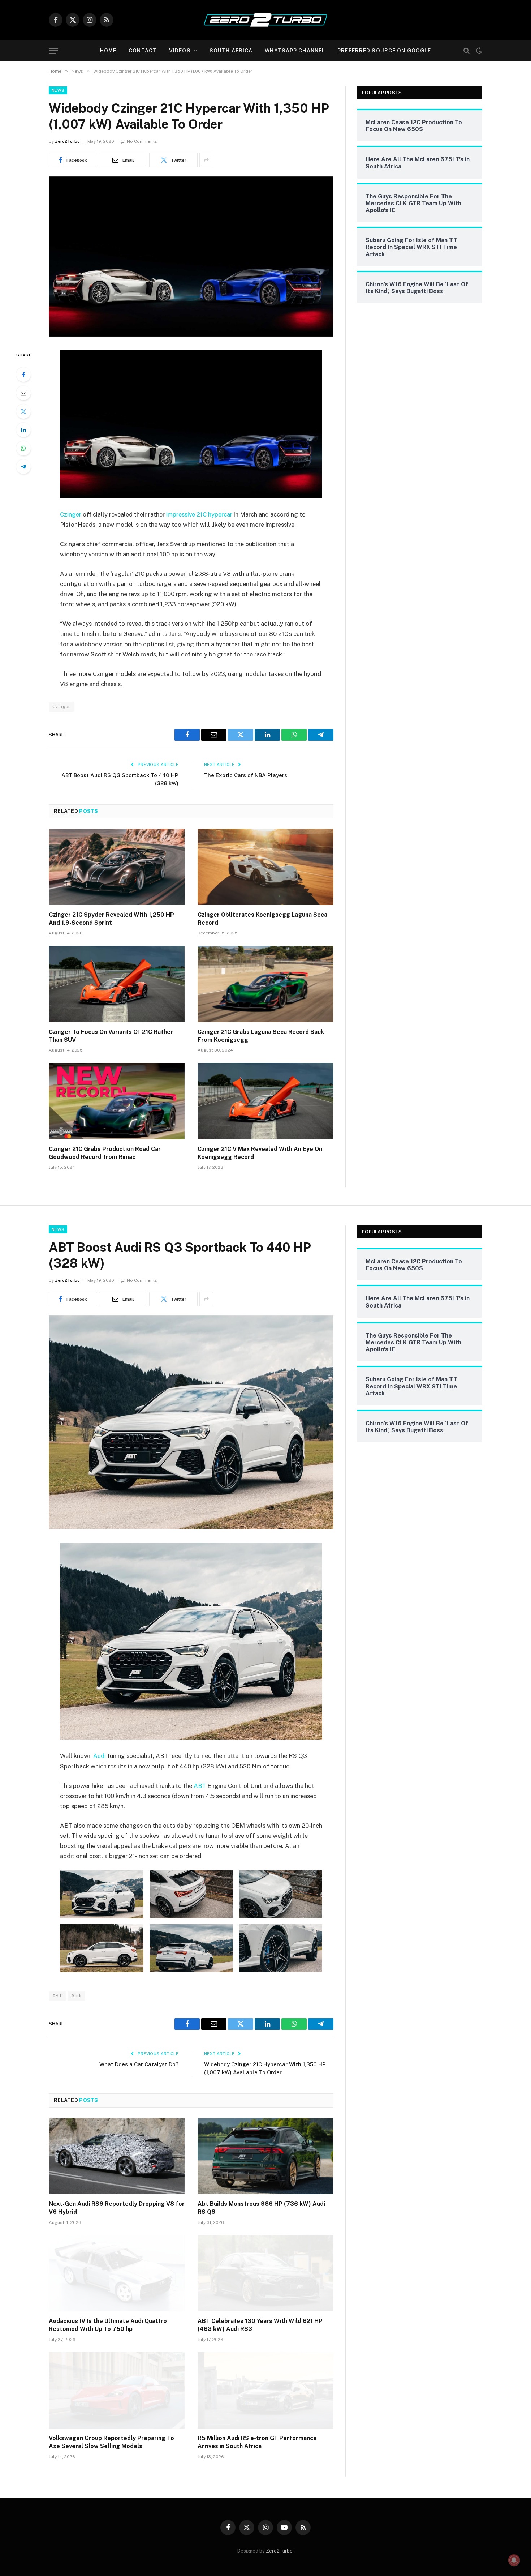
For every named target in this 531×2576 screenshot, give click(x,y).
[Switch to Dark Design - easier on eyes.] (478, 51)
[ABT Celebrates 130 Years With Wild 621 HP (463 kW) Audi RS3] (265, 2273)
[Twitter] (23, 411)
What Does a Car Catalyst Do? (139, 2064)
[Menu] (53, 51)
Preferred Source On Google (384, 51)
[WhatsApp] (23, 448)
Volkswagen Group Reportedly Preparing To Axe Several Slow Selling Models (111, 2442)
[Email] (23, 393)
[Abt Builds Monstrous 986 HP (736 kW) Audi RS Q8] (265, 2156)
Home (108, 51)
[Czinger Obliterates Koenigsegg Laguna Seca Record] (265, 867)
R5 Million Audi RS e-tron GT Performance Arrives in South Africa (257, 2442)
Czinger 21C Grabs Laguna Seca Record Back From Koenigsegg (261, 1036)
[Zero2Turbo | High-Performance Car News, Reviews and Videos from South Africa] (265, 20)
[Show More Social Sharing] (206, 160)
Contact (143, 51)
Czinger (71, 514)
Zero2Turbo (67, 141)
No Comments (142, 141)
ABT (200, 1786)
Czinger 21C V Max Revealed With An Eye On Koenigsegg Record (260, 1153)
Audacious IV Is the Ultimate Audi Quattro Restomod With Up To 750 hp (108, 2325)
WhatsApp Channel (295, 51)
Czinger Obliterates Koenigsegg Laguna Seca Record (262, 919)
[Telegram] (23, 467)
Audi (100, 1756)
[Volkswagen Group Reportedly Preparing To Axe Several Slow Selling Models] (117, 2391)
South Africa (231, 51)
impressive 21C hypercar (199, 514)
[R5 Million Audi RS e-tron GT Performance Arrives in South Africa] (265, 2391)
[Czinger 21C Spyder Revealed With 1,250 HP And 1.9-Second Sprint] (117, 867)
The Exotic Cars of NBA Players (246, 775)
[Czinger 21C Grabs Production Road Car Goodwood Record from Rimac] (117, 1101)
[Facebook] (23, 375)
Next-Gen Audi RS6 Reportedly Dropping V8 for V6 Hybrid (117, 2208)
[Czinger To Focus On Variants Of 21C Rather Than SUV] (117, 984)
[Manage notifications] (514, 2560)
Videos (180, 51)
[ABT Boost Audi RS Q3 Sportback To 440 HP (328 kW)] (191, 1527)
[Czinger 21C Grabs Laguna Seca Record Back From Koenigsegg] (265, 984)
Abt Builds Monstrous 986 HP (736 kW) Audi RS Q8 (261, 2208)
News (58, 90)
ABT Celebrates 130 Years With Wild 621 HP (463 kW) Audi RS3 (260, 2325)
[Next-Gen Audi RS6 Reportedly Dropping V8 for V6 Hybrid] (117, 2156)
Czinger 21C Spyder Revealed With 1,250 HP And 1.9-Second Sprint (111, 919)
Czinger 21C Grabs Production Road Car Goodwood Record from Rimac (105, 1153)
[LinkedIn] (23, 430)
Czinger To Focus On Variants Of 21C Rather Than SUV (111, 1036)
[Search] (467, 51)
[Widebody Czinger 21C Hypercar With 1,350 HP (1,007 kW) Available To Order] (191, 335)
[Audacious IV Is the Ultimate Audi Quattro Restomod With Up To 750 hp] (117, 2273)
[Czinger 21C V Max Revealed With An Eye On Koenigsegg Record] (265, 1101)
